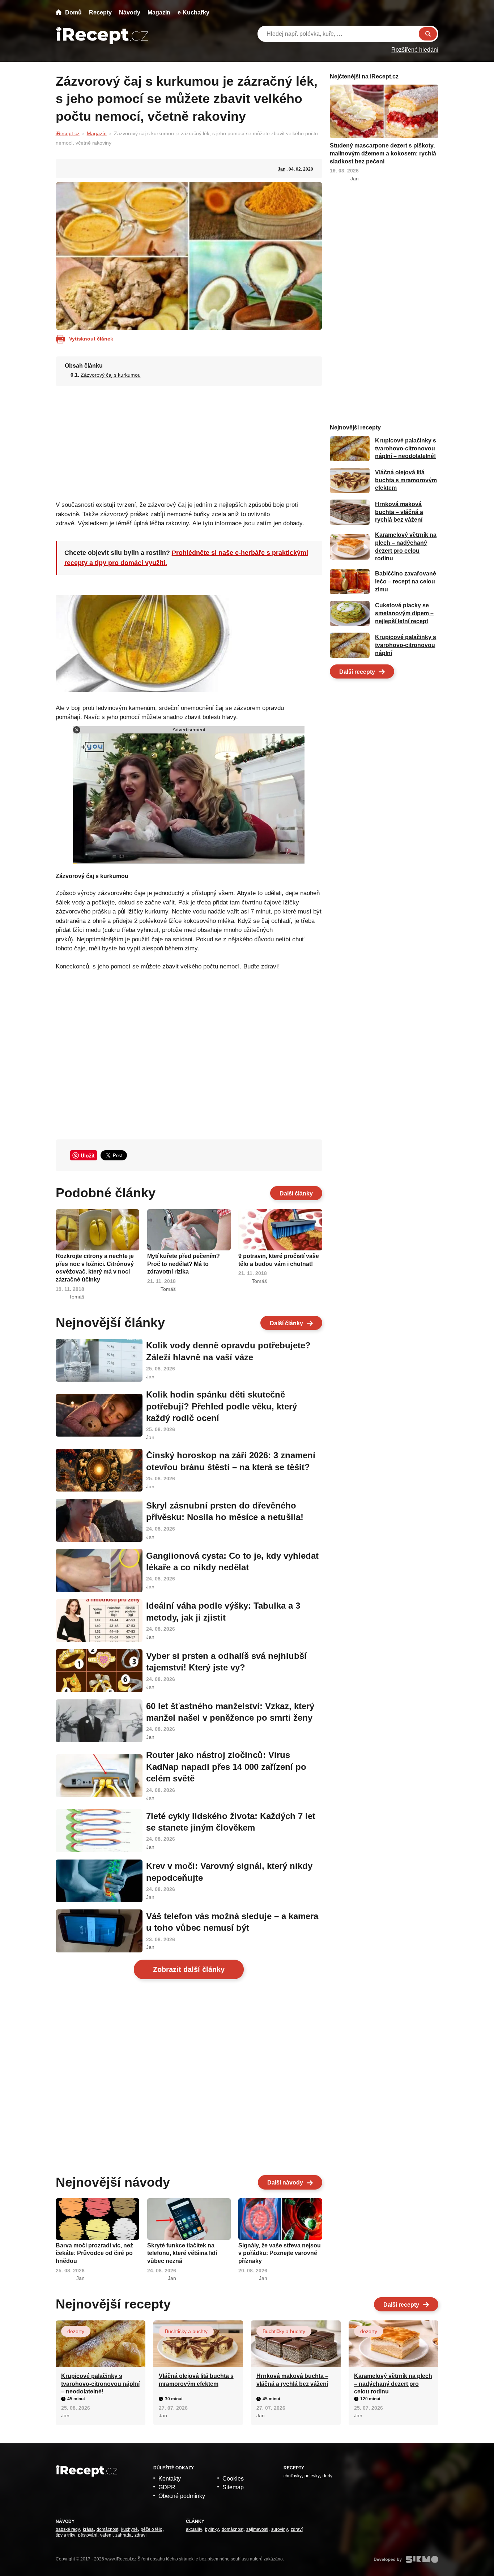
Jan (282, 169)
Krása (88, 2529)
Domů (73, 12)
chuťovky (293, 2476)
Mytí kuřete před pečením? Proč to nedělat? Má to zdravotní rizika (184, 1264)
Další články (296, 1193)
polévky (312, 2476)
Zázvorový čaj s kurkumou (111, 375)
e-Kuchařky (193, 12)
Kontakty (170, 2479)
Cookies (233, 2479)
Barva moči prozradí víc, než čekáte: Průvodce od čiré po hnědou (94, 2253)
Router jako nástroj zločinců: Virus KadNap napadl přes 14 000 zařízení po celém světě (226, 1767)
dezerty (76, 2331)
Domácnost (107, 2529)
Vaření (106, 2535)
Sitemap (233, 2487)
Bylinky (212, 2529)
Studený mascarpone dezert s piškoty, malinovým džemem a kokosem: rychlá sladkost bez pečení (383, 153)
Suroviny (280, 2529)
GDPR (167, 2487)
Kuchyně (129, 2529)
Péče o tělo (152, 2529)
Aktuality (194, 2529)
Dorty (327, 2476)
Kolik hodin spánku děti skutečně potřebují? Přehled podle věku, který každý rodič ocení (222, 1406)
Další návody (285, 2183)
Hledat (428, 34)
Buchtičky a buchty (186, 2331)
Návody (130, 12)
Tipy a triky (65, 2535)
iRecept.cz (68, 133)
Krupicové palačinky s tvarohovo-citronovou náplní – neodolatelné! (406, 449)
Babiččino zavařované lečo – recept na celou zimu (406, 582)
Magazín (159, 12)
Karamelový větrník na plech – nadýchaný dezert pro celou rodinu (393, 2384)
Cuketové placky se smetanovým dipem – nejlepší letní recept (404, 613)
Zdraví (140, 2535)
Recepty (100, 12)
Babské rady (68, 2529)
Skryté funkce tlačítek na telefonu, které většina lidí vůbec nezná (182, 2253)
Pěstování (88, 2535)
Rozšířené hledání (415, 50)
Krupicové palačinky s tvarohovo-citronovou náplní (406, 645)
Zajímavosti (257, 2529)
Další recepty (357, 672)
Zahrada (123, 2535)
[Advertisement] (189, 441)
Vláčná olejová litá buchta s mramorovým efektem (406, 480)
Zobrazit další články (189, 1969)
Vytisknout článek (91, 339)
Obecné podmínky (182, 2496)
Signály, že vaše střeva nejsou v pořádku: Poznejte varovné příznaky (280, 2253)
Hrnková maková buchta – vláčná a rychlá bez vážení (399, 512)
